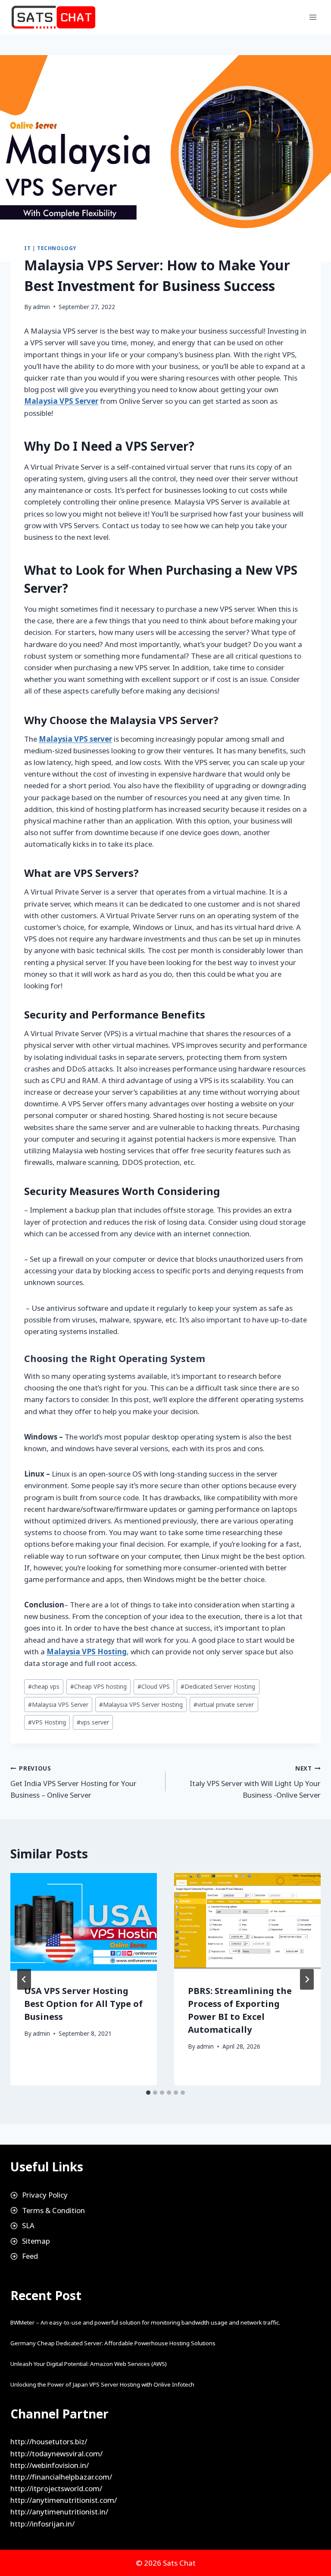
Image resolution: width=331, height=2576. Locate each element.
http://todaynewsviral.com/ (56, 2454)
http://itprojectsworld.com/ (56, 2488)
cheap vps (44, 1686)
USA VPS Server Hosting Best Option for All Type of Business (83, 2004)
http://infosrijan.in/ (42, 2524)
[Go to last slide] (24, 1979)
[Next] (307, 1979)
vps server (93, 1722)
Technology (57, 248)
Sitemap (36, 2241)
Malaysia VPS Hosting (87, 1652)
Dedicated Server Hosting (218, 1686)
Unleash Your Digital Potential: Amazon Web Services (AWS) (89, 2364)
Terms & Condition (53, 2210)
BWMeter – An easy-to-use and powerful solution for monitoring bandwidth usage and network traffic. (145, 2322)
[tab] (148, 2093)
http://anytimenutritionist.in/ (59, 2512)
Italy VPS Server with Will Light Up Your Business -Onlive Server (255, 1782)
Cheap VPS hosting (98, 1686)
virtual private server (224, 1704)
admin (41, 307)
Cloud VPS (154, 1686)
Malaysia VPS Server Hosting (141, 1704)
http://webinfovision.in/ (50, 2465)
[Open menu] (313, 17)
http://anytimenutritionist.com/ (64, 2500)
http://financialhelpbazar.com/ (61, 2477)
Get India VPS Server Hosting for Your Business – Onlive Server (73, 1782)
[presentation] (84, 1922)
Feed (30, 2256)
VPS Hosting (47, 1722)
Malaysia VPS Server (61, 401)
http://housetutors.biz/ (49, 2441)
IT (27, 248)
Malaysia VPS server (75, 739)
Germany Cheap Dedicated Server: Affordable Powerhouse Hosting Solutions (113, 2343)
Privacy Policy (45, 2195)
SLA (28, 2225)
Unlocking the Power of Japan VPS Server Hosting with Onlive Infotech (102, 2384)
